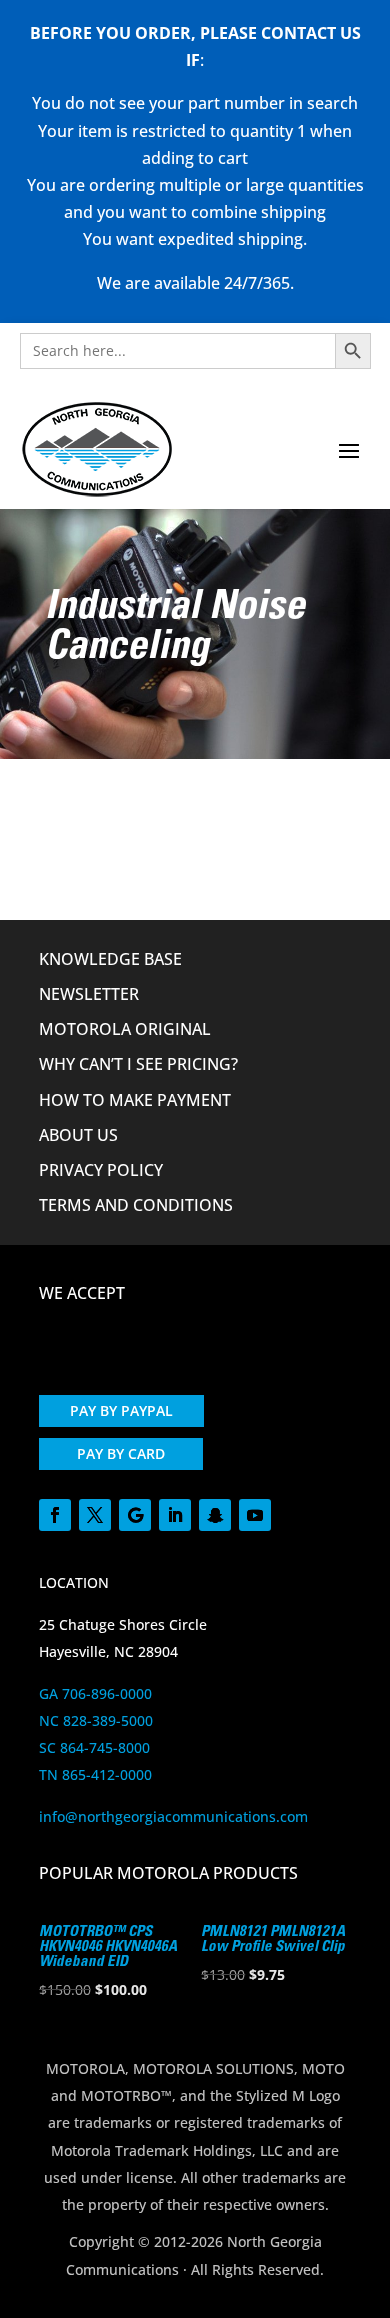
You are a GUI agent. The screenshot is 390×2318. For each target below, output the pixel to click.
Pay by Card (121, 1453)
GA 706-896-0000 (95, 1693)
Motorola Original (125, 1029)
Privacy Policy (101, 1170)
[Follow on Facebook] (55, 1515)
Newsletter (89, 994)
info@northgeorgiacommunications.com (173, 1816)
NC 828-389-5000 (96, 1720)
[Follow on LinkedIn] (175, 1515)
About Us (78, 1135)
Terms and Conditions (136, 1205)
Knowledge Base (110, 959)
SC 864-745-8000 (94, 1747)
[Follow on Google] (135, 1515)
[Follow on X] (95, 1515)
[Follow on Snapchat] (215, 1515)
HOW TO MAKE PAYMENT (135, 1100)
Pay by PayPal (121, 1410)
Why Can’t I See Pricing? (138, 1064)
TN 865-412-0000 (95, 1774)
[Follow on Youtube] (255, 1515)
